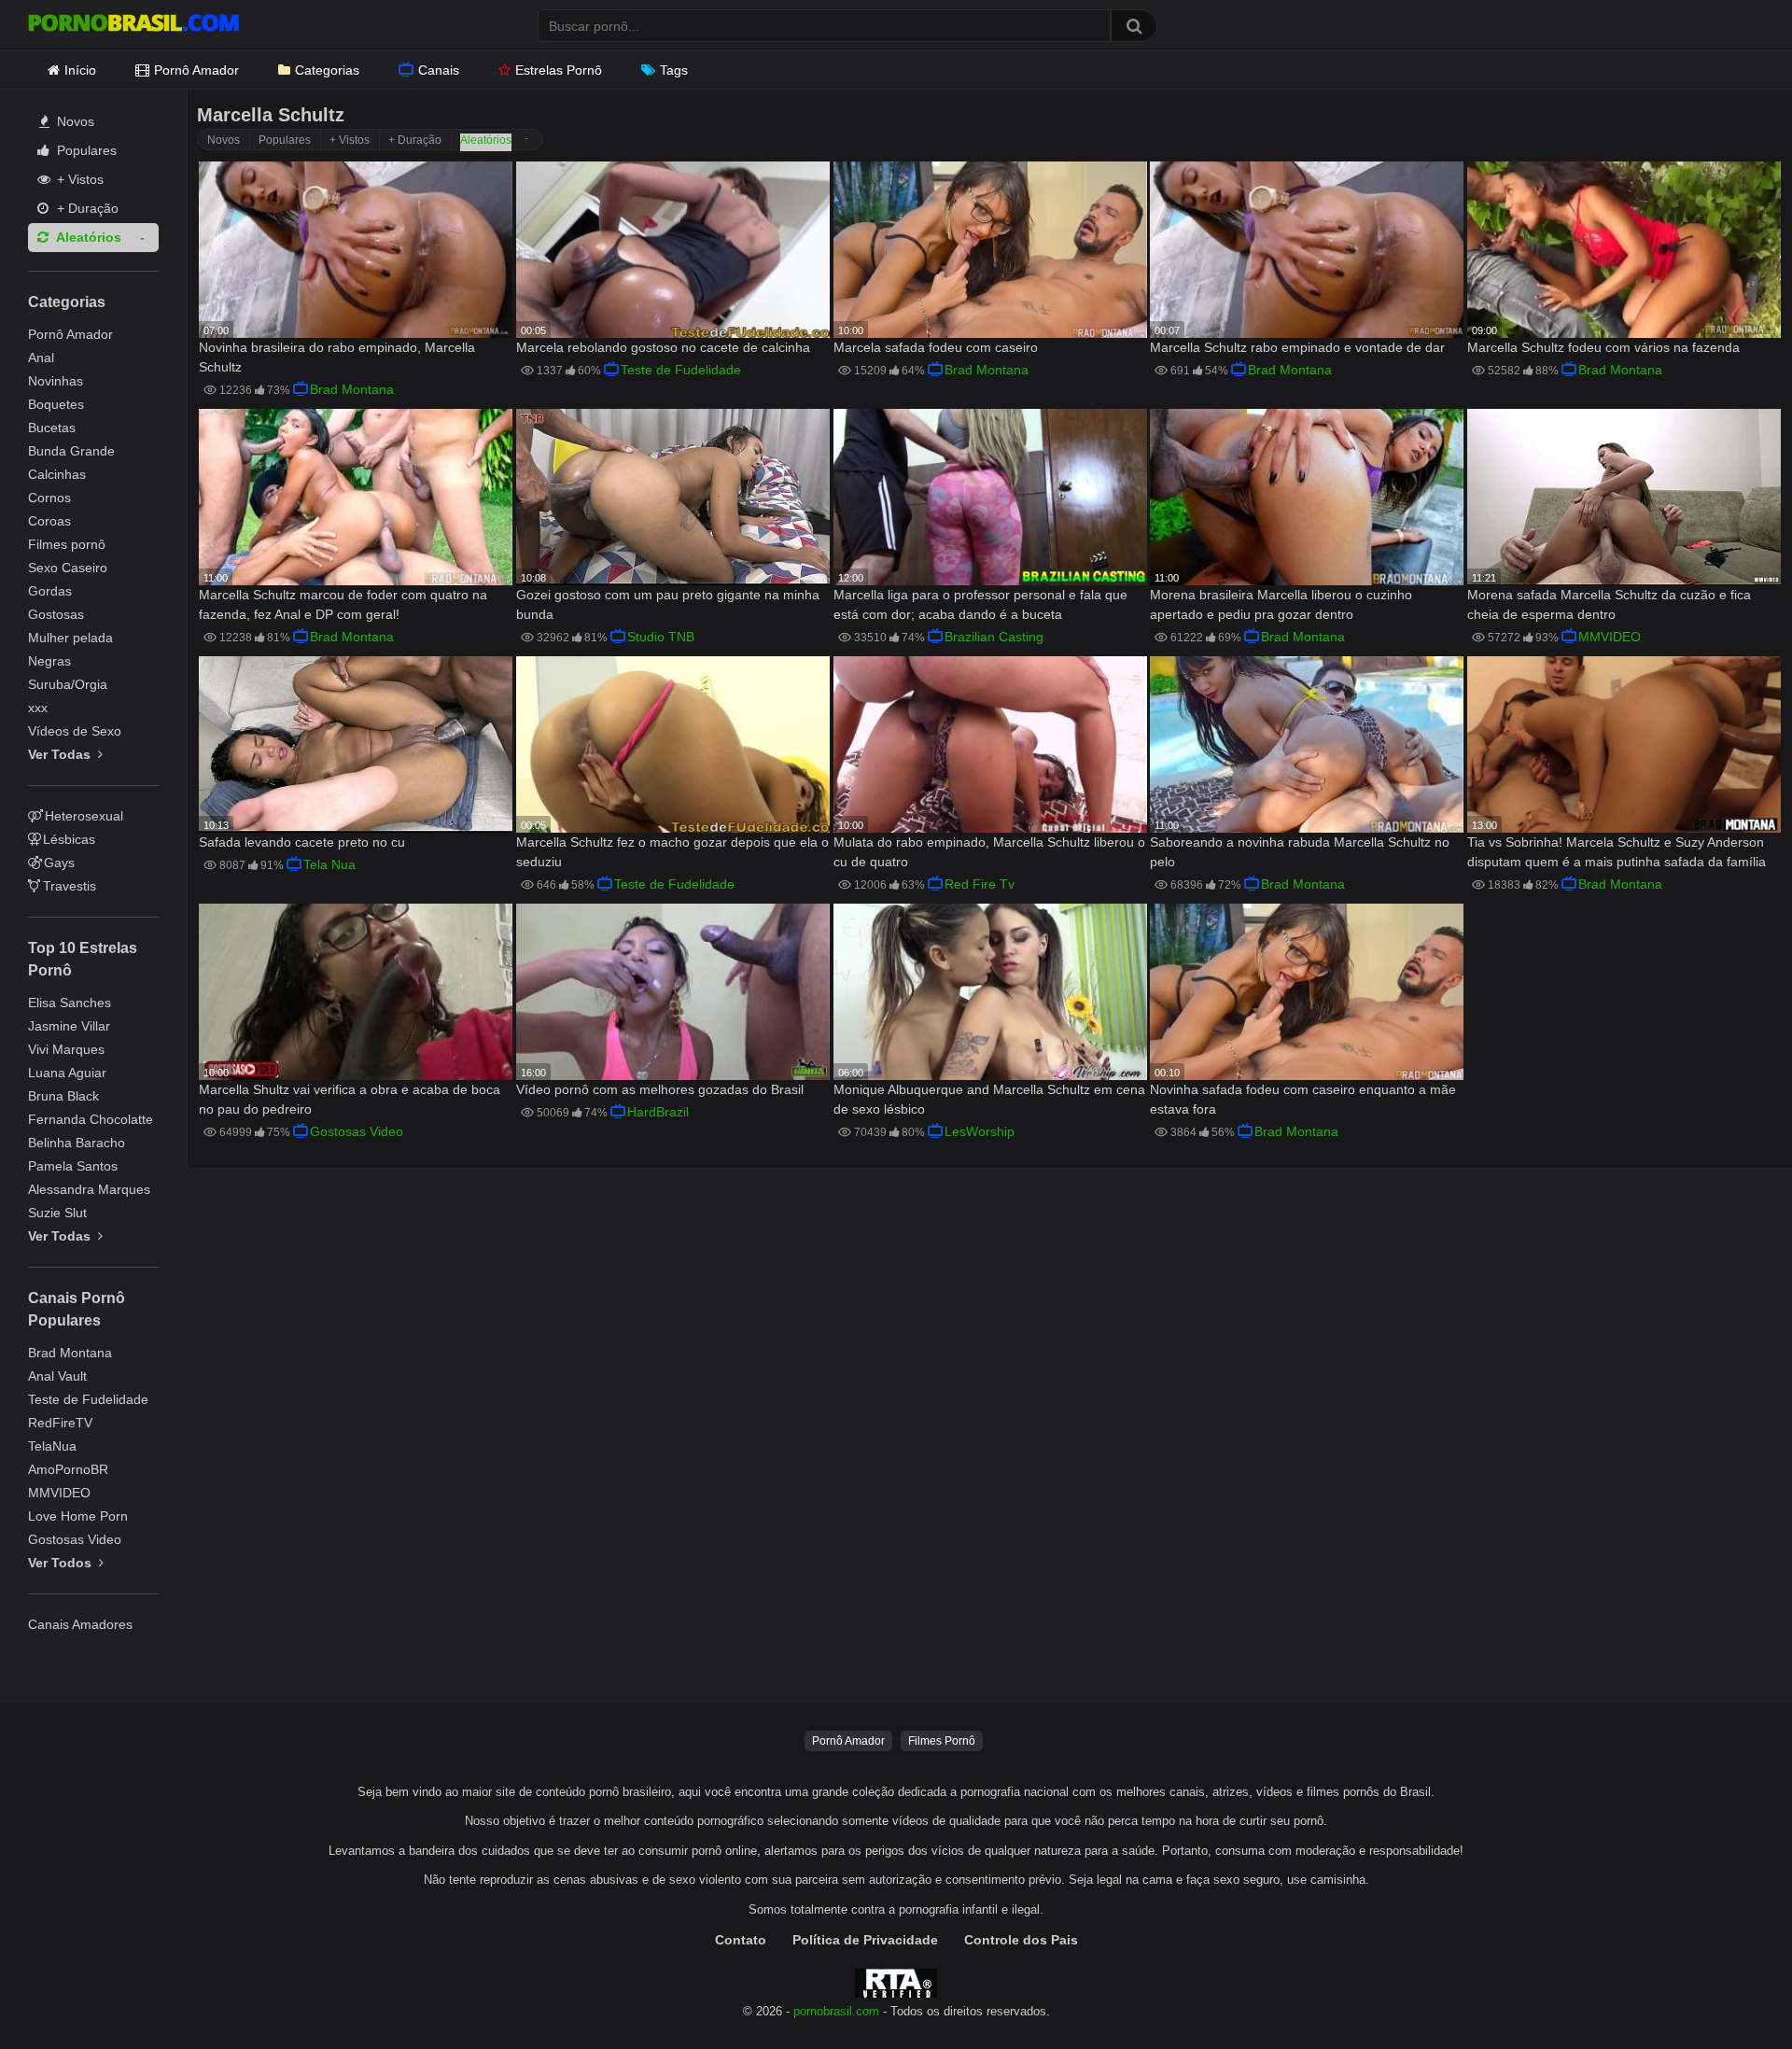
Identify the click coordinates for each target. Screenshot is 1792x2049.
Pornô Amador (196, 70)
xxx (38, 708)
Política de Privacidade (865, 1940)
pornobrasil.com (836, 2012)
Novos (74, 121)
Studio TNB (661, 637)
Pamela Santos (73, 1166)
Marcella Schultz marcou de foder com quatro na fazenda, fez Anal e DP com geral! (343, 604)
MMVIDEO (59, 1493)
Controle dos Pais (1021, 1940)
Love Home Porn (78, 1516)
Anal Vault (57, 1376)
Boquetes (56, 404)
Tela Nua (329, 864)
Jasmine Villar (69, 1026)
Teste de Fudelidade (88, 1399)
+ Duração (86, 208)
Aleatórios (87, 237)
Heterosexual (84, 816)
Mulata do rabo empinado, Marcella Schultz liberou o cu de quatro (989, 852)
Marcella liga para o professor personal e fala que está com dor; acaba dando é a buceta (980, 604)
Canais (439, 70)
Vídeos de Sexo (75, 731)
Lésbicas (69, 839)
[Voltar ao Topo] (1729, 1993)
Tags (674, 70)
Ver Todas (61, 754)
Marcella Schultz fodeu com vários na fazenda (1603, 347)
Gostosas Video (75, 1539)
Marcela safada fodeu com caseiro (936, 347)
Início (80, 70)
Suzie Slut (57, 1213)
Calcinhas (57, 474)
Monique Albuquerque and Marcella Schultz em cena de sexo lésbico (989, 1099)
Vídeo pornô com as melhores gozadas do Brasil (660, 1089)
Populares (85, 150)
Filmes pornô (67, 544)
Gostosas (56, 614)
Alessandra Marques (89, 1189)
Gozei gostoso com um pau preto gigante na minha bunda (668, 604)
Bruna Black (63, 1096)
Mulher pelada (70, 638)
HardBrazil (658, 1112)
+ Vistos (78, 179)
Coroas (49, 521)
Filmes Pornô (942, 1741)
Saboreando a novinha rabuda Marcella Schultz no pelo (1300, 852)
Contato (741, 1940)
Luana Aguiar (67, 1073)
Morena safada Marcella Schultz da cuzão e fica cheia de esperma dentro (1609, 604)
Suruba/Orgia (68, 684)
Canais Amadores (80, 1624)
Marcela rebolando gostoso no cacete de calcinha (663, 347)
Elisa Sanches (70, 1003)
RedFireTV (60, 1423)
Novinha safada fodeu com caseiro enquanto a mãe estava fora (1303, 1099)
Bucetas (52, 428)
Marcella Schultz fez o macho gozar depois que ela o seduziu (672, 852)
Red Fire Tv (980, 884)
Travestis (70, 886)
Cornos (49, 498)
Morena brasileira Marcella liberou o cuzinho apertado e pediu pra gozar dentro (1281, 604)
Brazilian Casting (994, 637)
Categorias (327, 70)
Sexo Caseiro (68, 568)
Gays (59, 863)
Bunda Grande (71, 451)
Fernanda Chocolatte (91, 1119)
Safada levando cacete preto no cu (302, 842)
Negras (49, 661)
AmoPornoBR (68, 1469)
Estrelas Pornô (559, 70)
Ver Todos (62, 1563)
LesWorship (980, 1131)
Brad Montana (70, 1353)
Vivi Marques (66, 1049)
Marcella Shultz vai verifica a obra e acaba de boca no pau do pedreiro (350, 1099)
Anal (41, 358)
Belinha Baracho (77, 1143)
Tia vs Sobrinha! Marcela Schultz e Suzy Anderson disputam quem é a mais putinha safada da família (1617, 852)
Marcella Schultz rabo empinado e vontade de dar (1297, 347)
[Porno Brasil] (133, 25)
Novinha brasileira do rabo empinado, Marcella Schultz (337, 357)
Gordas (50, 591)
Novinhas (56, 381)
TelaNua (52, 1446)
